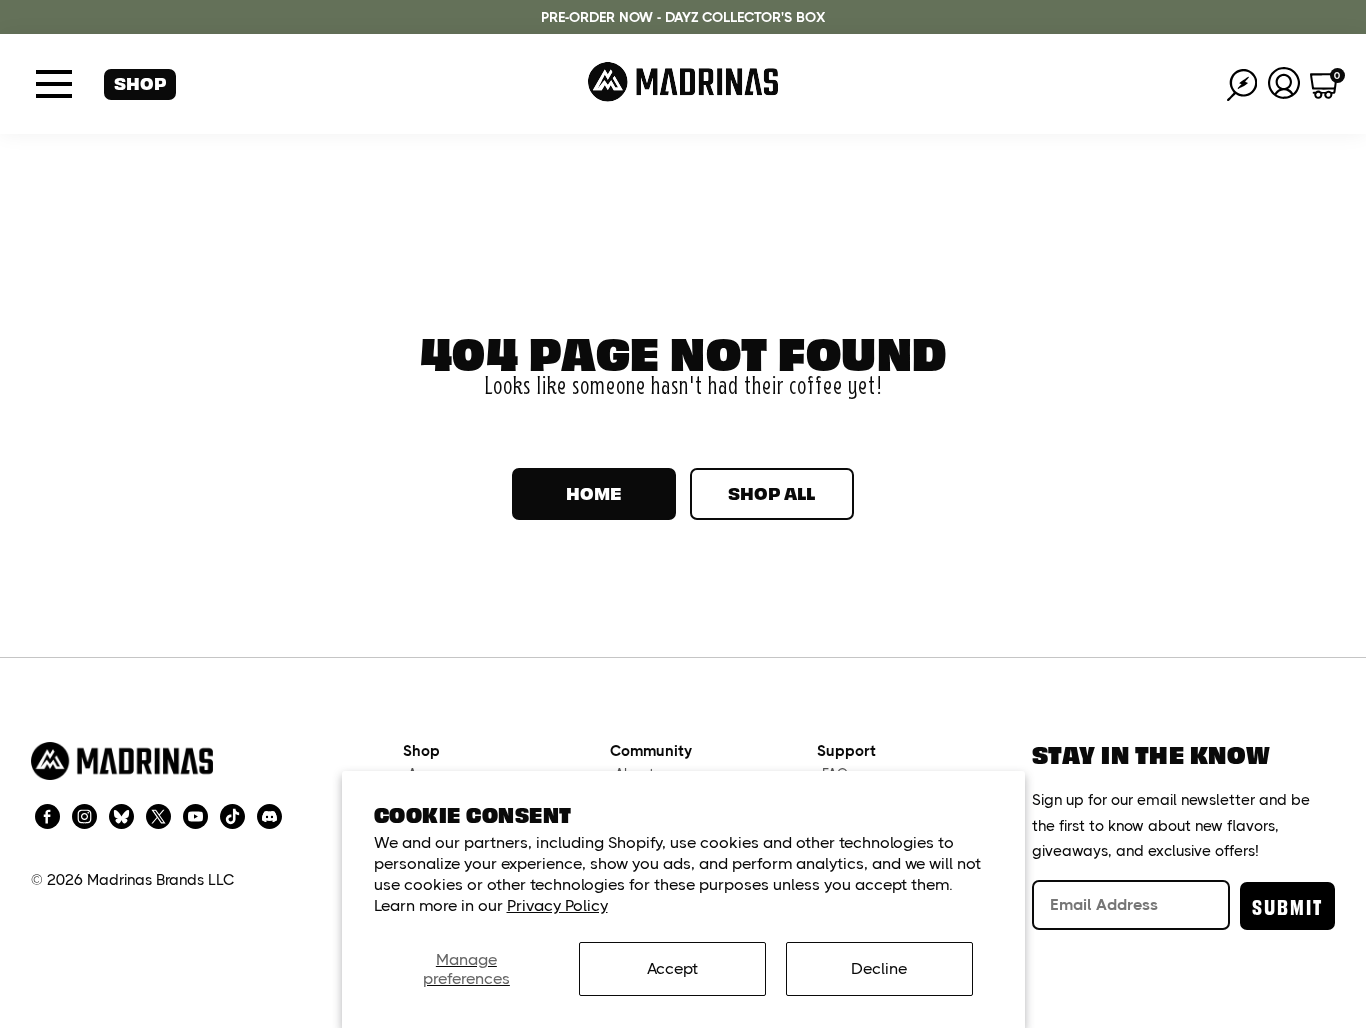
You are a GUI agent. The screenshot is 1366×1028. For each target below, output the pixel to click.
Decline (879, 968)
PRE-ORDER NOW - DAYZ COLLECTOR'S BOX (683, 17)
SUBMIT (1287, 905)
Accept (672, 968)
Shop (140, 82)
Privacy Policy (557, 905)
